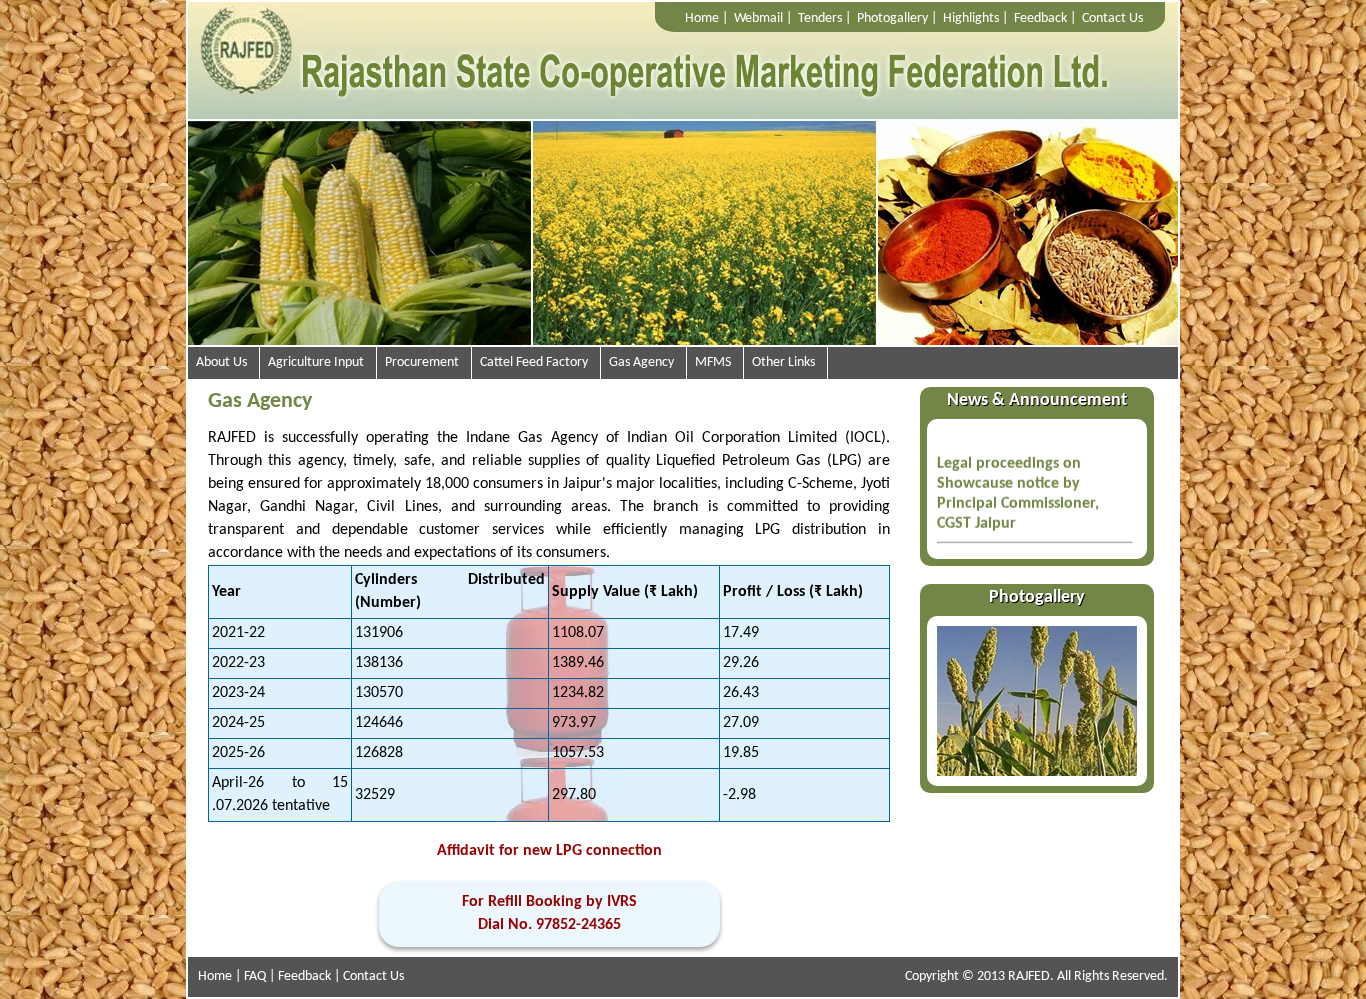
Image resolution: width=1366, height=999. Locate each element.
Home (702, 18)
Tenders (820, 18)
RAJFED (1029, 976)
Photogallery (892, 18)
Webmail (758, 18)
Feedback (1040, 18)
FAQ (255, 976)
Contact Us (1112, 18)
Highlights (971, 18)
